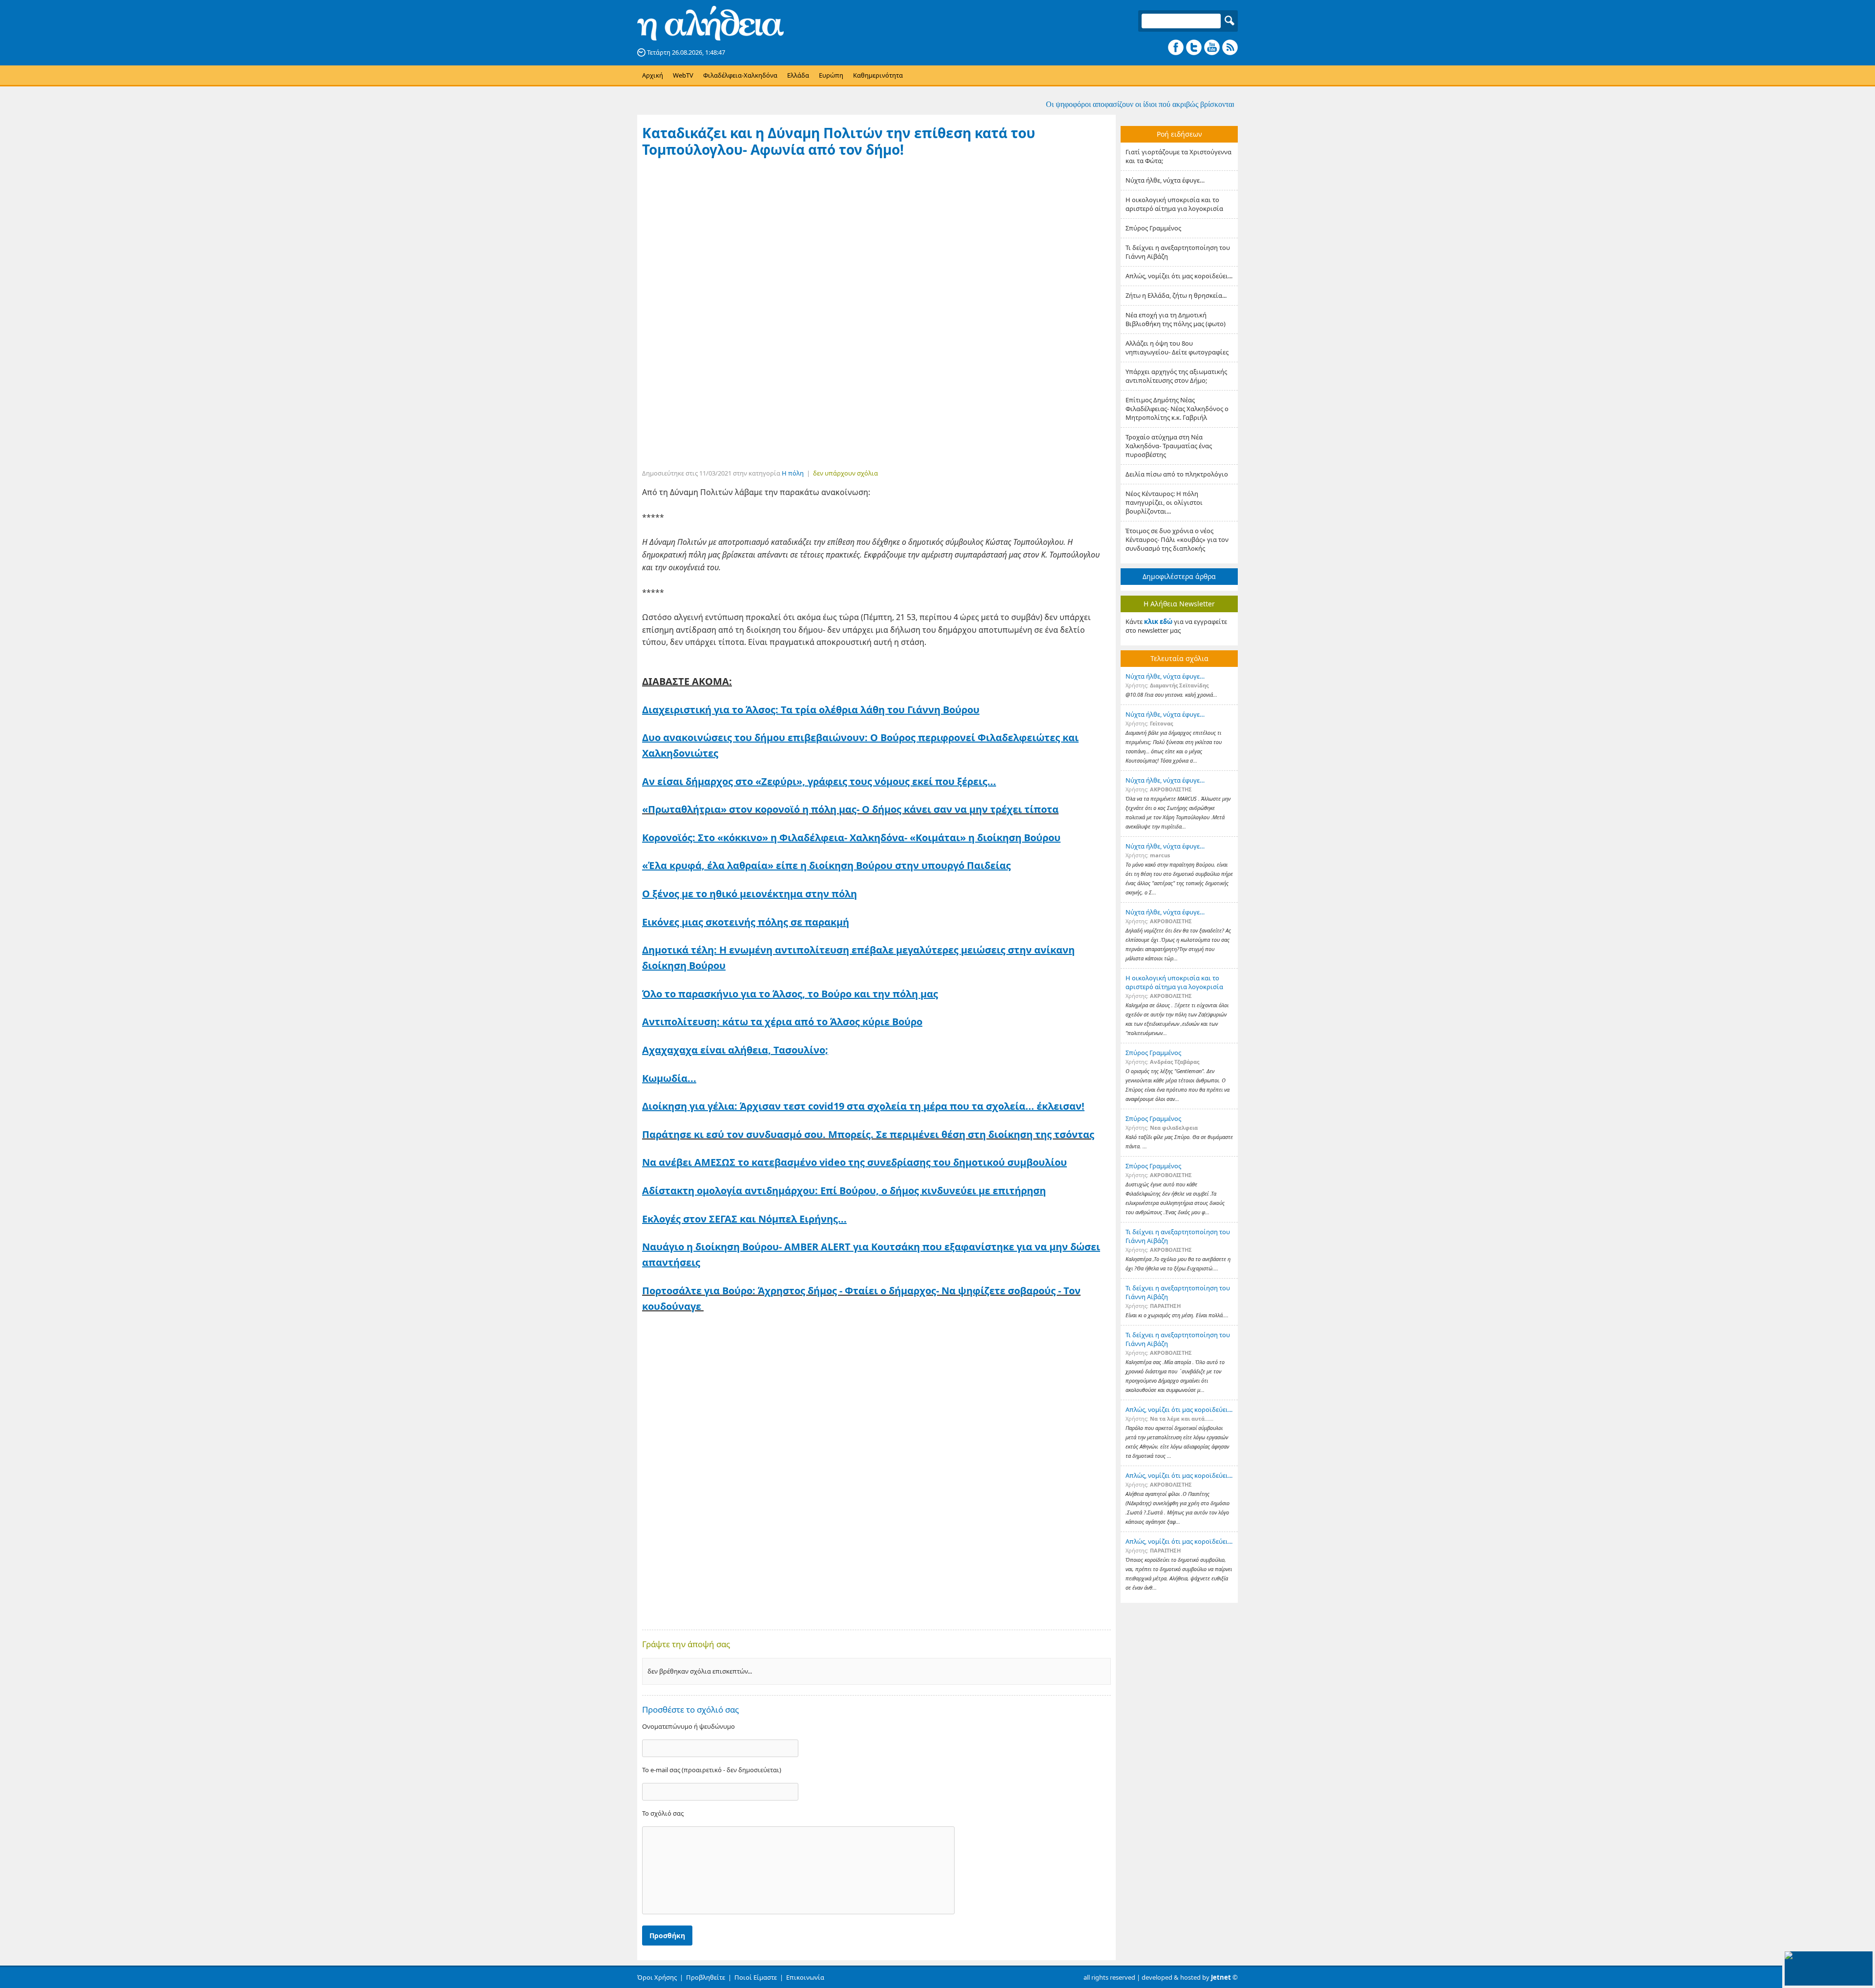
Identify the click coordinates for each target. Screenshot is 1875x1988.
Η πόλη (793, 473)
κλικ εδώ (1158, 621)
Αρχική (653, 75)
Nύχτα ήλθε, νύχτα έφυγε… (1165, 180)
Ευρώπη (831, 75)
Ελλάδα (798, 75)
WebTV (683, 75)
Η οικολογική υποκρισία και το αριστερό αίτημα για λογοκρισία (1174, 204)
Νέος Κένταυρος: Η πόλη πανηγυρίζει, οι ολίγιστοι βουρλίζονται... (1164, 502)
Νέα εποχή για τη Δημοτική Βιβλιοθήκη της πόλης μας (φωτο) (1176, 319)
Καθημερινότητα (878, 75)
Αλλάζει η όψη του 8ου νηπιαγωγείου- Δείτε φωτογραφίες (1177, 348)
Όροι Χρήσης (657, 1977)
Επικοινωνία (805, 1977)
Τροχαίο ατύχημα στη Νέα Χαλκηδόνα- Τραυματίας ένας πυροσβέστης (1169, 446)
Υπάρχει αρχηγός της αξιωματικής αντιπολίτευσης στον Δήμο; (1176, 376)
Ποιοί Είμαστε (756, 1977)
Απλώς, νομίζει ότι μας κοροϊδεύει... (1179, 276)
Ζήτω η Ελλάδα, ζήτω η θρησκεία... (1176, 295)
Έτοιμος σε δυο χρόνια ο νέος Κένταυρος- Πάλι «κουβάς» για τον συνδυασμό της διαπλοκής (1177, 539)
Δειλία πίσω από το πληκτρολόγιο (1177, 474)
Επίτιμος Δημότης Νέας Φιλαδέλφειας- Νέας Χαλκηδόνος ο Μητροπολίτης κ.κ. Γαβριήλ (1177, 409)
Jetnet (1221, 1977)
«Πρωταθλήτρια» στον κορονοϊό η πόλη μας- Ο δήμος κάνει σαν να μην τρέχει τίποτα (850, 809)
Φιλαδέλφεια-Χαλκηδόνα (740, 75)
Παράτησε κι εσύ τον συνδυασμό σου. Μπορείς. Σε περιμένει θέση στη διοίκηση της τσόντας (868, 1134)
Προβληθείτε (706, 1977)
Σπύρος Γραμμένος (1153, 228)
